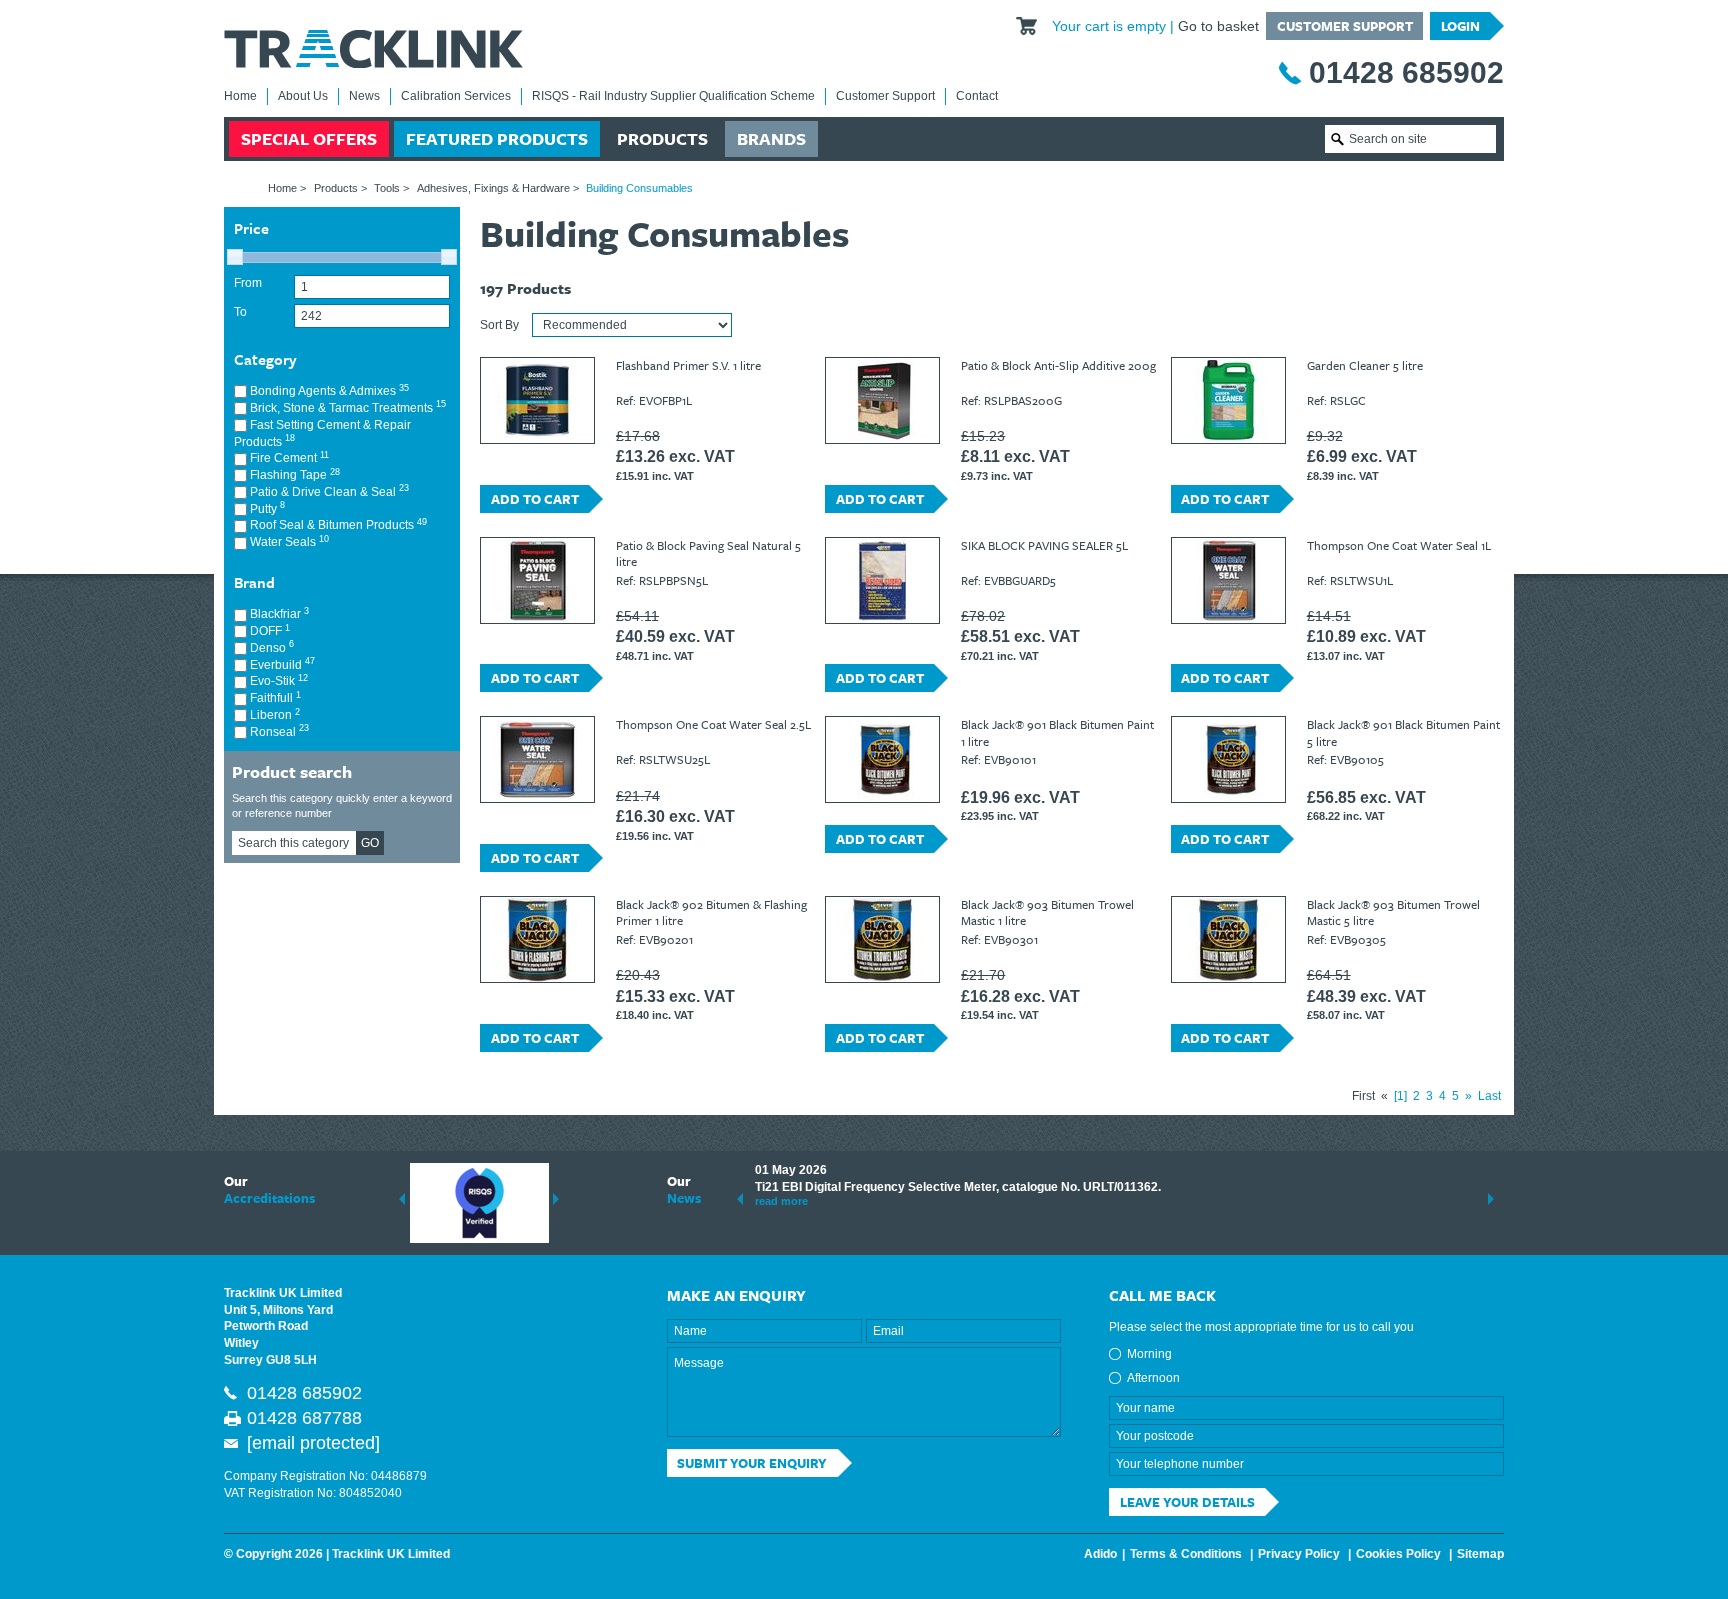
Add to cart (535, 499)
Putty (266, 508)
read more (781, 1201)
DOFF (268, 630)
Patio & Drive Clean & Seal (328, 491)
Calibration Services (456, 96)
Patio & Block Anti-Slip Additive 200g (1058, 365)
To (240, 312)
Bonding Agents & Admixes (328, 390)
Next (556, 1199)
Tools (387, 188)
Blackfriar (278, 613)
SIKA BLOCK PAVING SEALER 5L (1044, 545)
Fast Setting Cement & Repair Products (322, 433)
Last (1489, 1096)
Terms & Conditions (1186, 1554)
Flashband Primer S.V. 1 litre (688, 365)
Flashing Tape (293, 474)
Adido (1100, 1554)
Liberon (273, 714)
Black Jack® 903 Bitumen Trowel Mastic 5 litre (1393, 912)
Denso (270, 647)
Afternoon (1153, 1378)
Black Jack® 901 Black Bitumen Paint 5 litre (1403, 732)
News (364, 96)
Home (240, 96)
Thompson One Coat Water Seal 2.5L (713, 724)
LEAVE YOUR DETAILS (1187, 1502)
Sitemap (1480, 1554)
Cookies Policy (1398, 1554)
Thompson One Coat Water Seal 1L (1399, 545)
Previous (402, 1199)
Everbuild (281, 664)
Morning (1149, 1354)
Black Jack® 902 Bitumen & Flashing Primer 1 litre (711, 912)
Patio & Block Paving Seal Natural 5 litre (708, 553)
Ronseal (278, 731)
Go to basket (1218, 26)
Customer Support (1345, 26)
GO (370, 843)
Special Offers (309, 138)
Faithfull (274, 697)
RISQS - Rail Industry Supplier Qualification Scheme (673, 96)
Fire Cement (288, 457)
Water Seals (288, 541)
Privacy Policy (1299, 1554)
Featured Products (497, 138)
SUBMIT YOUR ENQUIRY (752, 1463)
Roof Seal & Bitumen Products (337, 524)
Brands (771, 138)
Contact (977, 96)
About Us (303, 96)
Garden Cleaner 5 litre (1365, 365)
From (248, 283)
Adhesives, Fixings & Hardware (493, 188)
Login (1460, 26)
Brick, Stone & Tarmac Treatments (346, 407)
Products (662, 138)
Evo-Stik (277, 680)
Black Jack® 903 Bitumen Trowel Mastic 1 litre (1047, 912)
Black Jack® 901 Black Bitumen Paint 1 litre (1057, 732)
